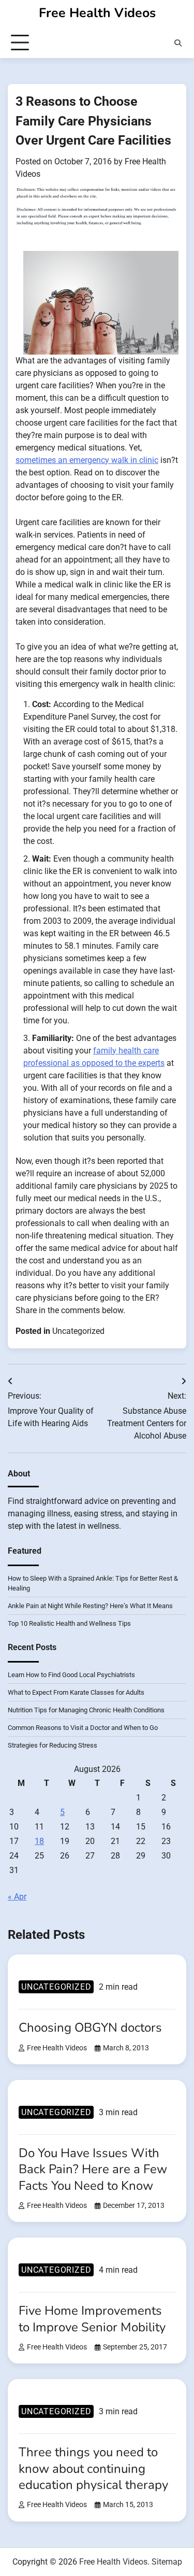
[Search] (178, 43)
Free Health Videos (97, 13)
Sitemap (167, 2562)
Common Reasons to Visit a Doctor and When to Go (83, 1728)
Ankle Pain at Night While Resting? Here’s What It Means (90, 1606)
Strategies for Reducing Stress (53, 1745)
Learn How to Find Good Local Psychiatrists (71, 1675)
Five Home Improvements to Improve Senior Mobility (92, 2319)
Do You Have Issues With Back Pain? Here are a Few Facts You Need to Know (93, 2169)
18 (39, 1841)
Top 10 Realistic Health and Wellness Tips (69, 1623)
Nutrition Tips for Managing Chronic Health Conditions (86, 1710)
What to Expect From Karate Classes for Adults (76, 1692)
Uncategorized (78, 1331)
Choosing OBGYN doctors (90, 2028)
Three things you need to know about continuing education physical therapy (93, 2468)
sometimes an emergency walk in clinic (87, 460)
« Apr (17, 1897)
